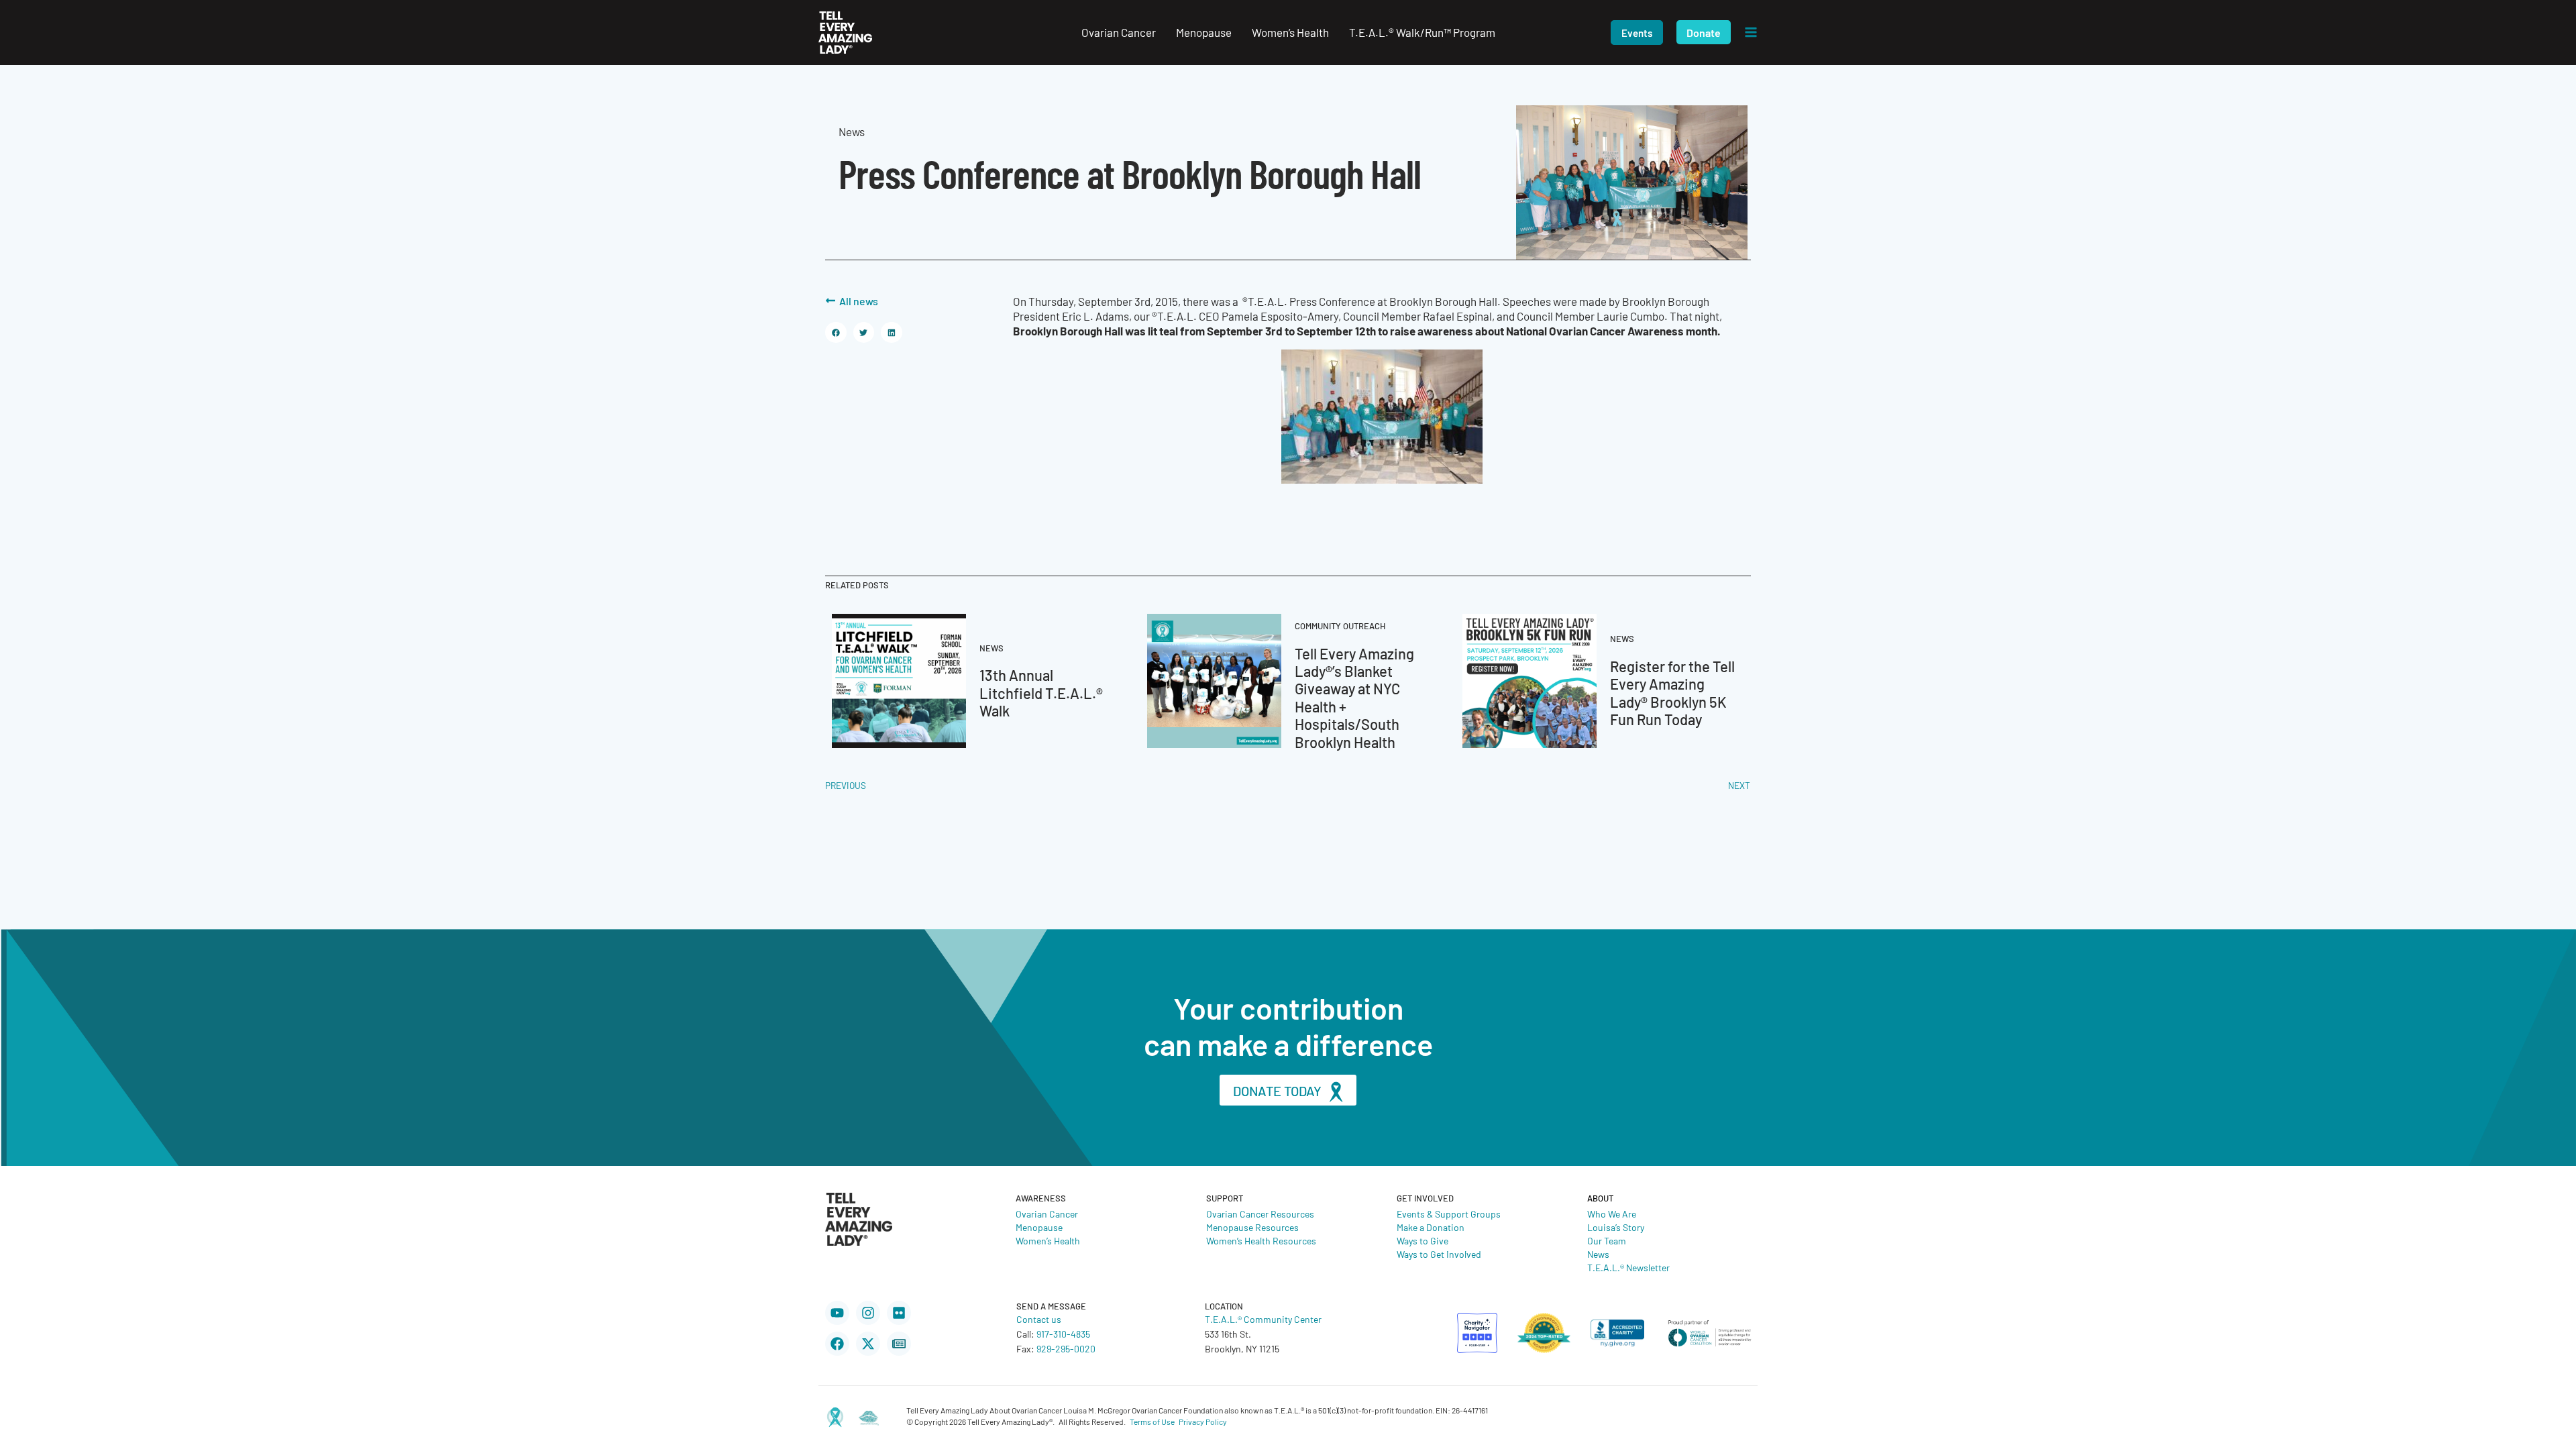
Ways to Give (1423, 1240)
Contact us (1039, 1319)
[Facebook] (837, 1344)
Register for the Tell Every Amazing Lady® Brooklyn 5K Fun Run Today (1672, 692)
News (1598, 1254)
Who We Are (1612, 1214)
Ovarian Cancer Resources (1260, 1214)
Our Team (1607, 1240)
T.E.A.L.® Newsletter (1628, 1267)
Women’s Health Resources (1261, 1240)
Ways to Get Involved (1439, 1254)
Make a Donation (1431, 1227)
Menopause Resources (1252, 1227)
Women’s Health (1048, 1240)
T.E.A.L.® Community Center (1263, 1319)
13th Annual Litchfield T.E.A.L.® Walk (1041, 692)
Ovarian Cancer (1047, 1214)
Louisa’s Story (1616, 1227)
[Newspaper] (899, 1344)
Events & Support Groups (1449, 1214)
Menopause (1039, 1227)
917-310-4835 (1063, 1334)
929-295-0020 (1066, 1348)
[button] (1637, 33)
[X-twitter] (868, 1344)
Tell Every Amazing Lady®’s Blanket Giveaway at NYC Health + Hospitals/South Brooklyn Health (1354, 697)
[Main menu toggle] (1751, 33)
